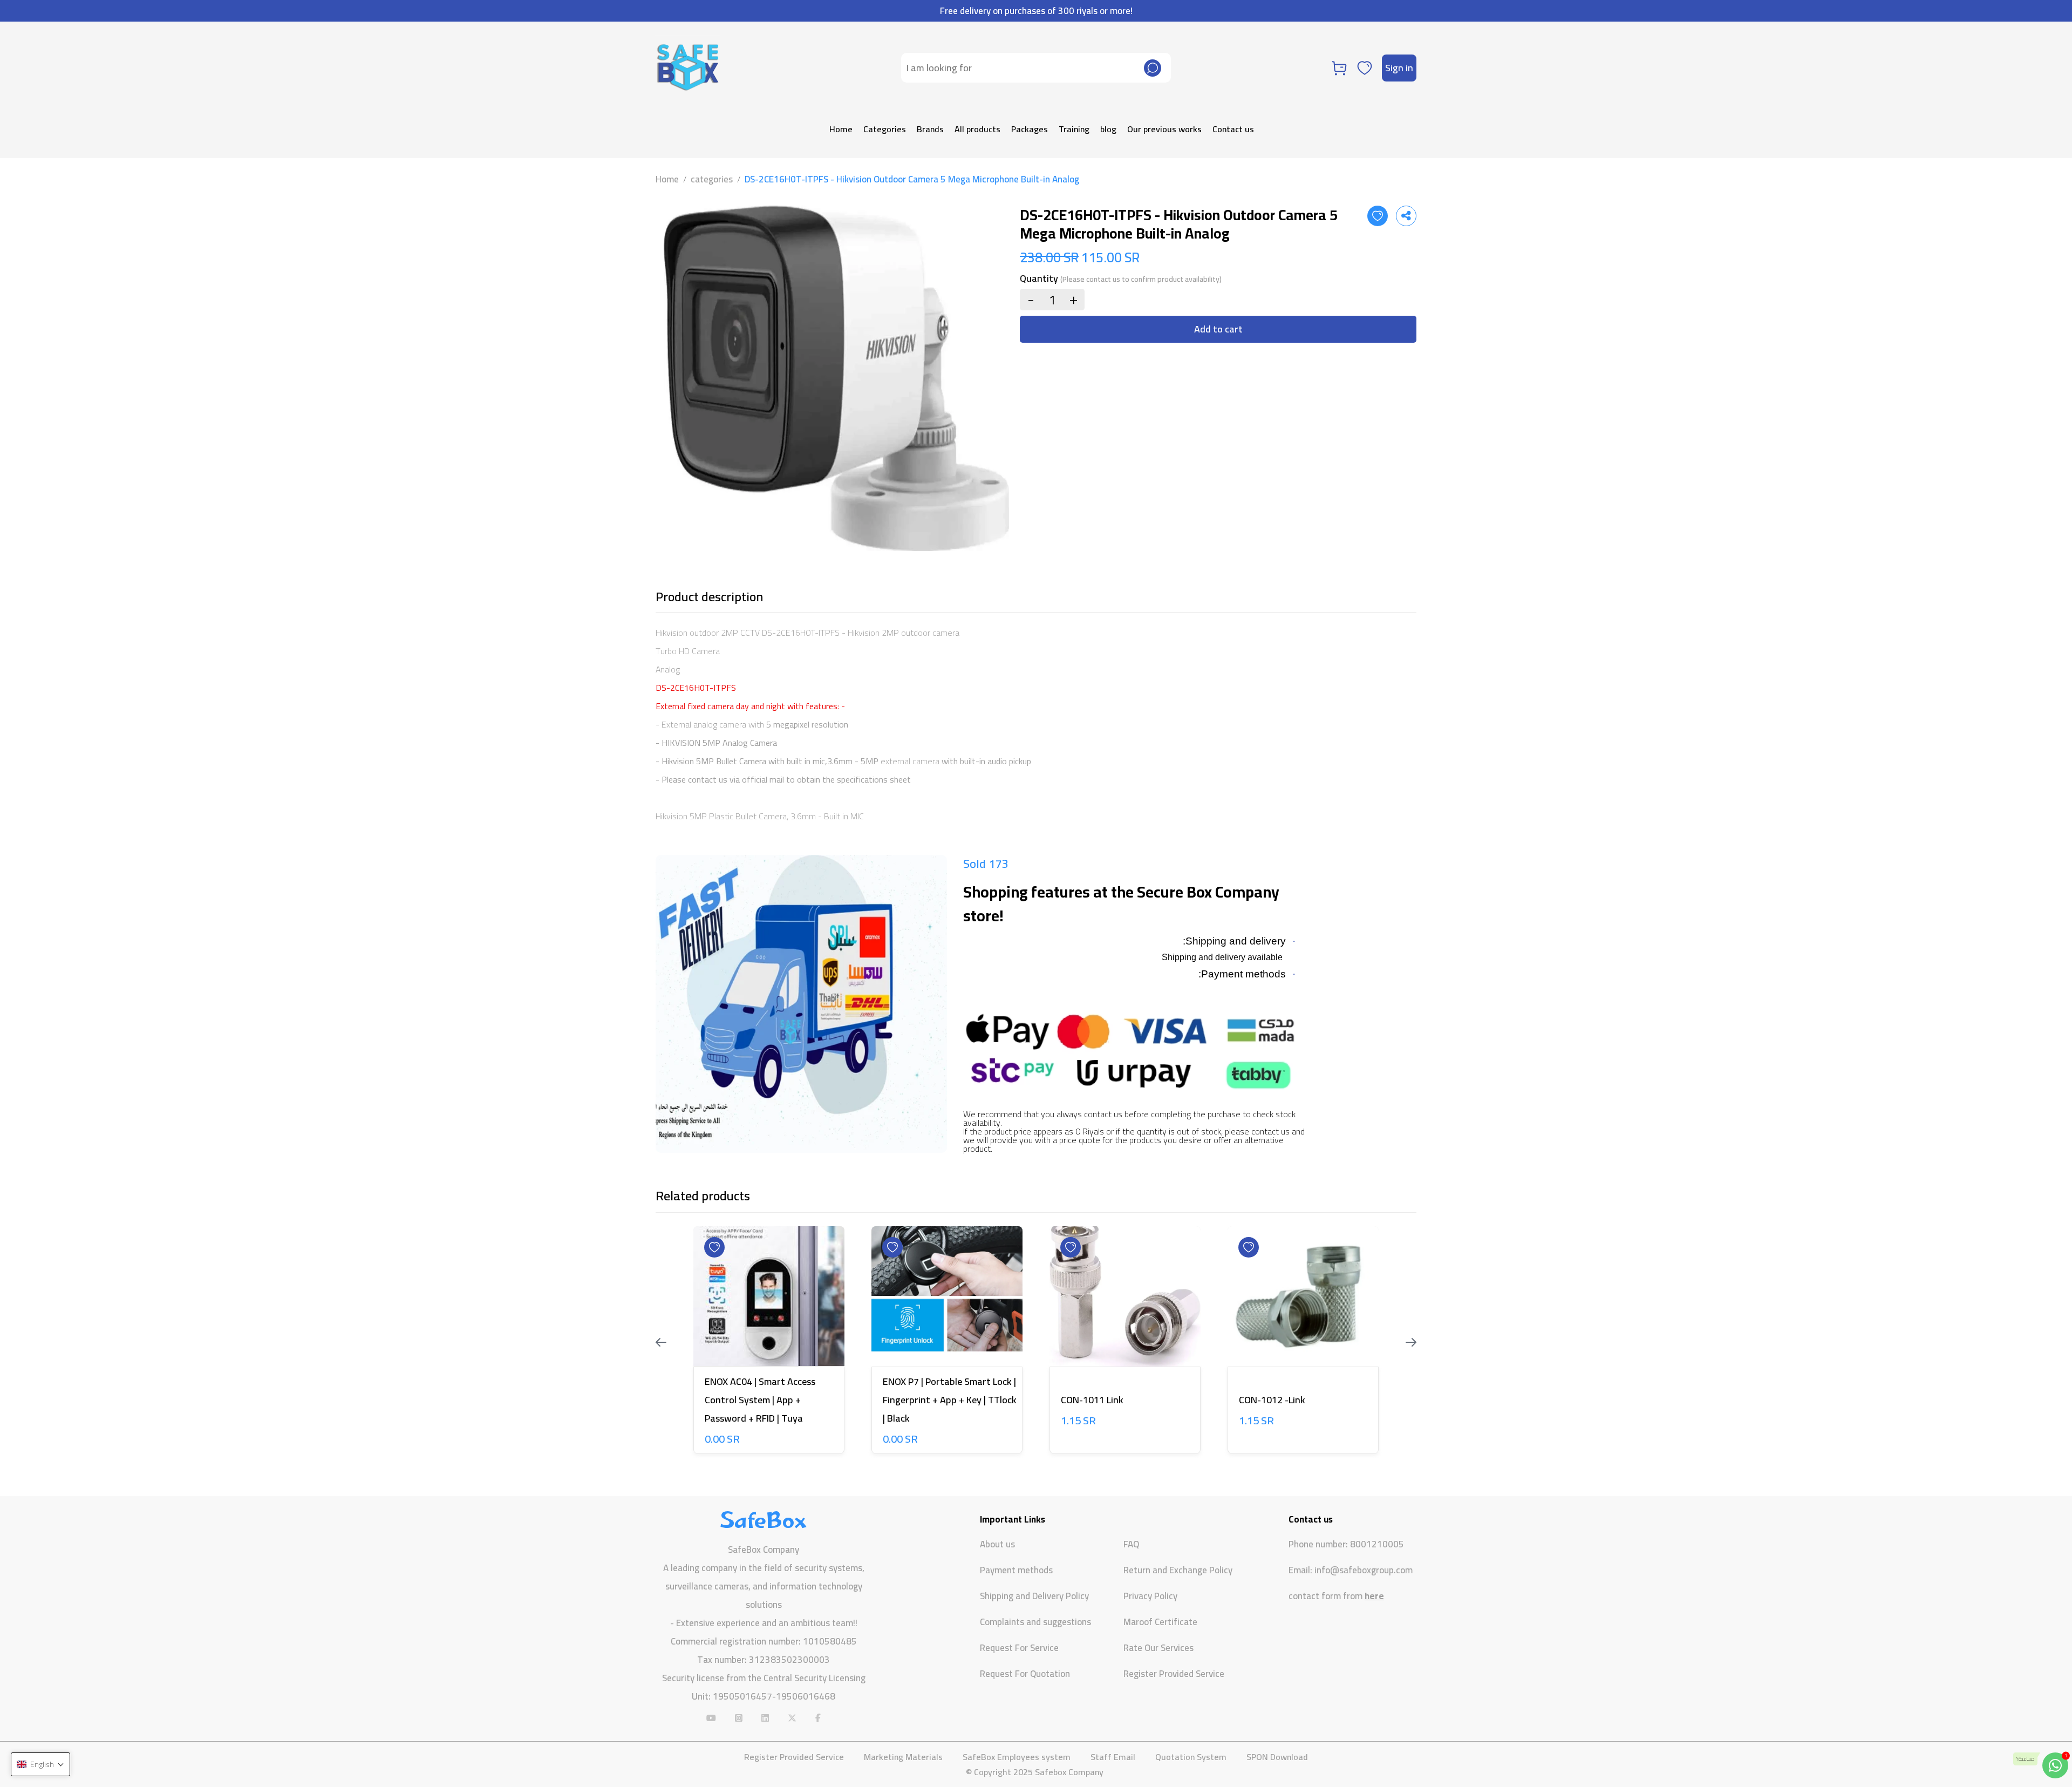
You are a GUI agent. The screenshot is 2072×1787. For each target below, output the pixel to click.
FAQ (1131, 1544)
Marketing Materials (903, 1757)
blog (1108, 129)
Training (1074, 129)
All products (977, 129)
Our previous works (1164, 129)
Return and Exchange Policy (1178, 1570)
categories (712, 179)
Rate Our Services (1158, 1648)
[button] (40, 1764)
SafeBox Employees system (1017, 1757)
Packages (1030, 129)
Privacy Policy (1150, 1596)
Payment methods (1016, 1570)
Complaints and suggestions (1035, 1622)
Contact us (1233, 129)
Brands (930, 129)
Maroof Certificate (1160, 1622)
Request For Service (1019, 1648)
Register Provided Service (1174, 1674)
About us (997, 1544)
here (1374, 1596)
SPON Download (1277, 1757)
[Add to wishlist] (1378, 216)
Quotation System (1191, 1757)
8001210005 (1377, 1544)
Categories (885, 129)
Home (841, 129)
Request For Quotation (1025, 1674)
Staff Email (1113, 1757)
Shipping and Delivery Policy (1034, 1596)
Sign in (1399, 68)
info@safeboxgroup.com (1364, 1570)
